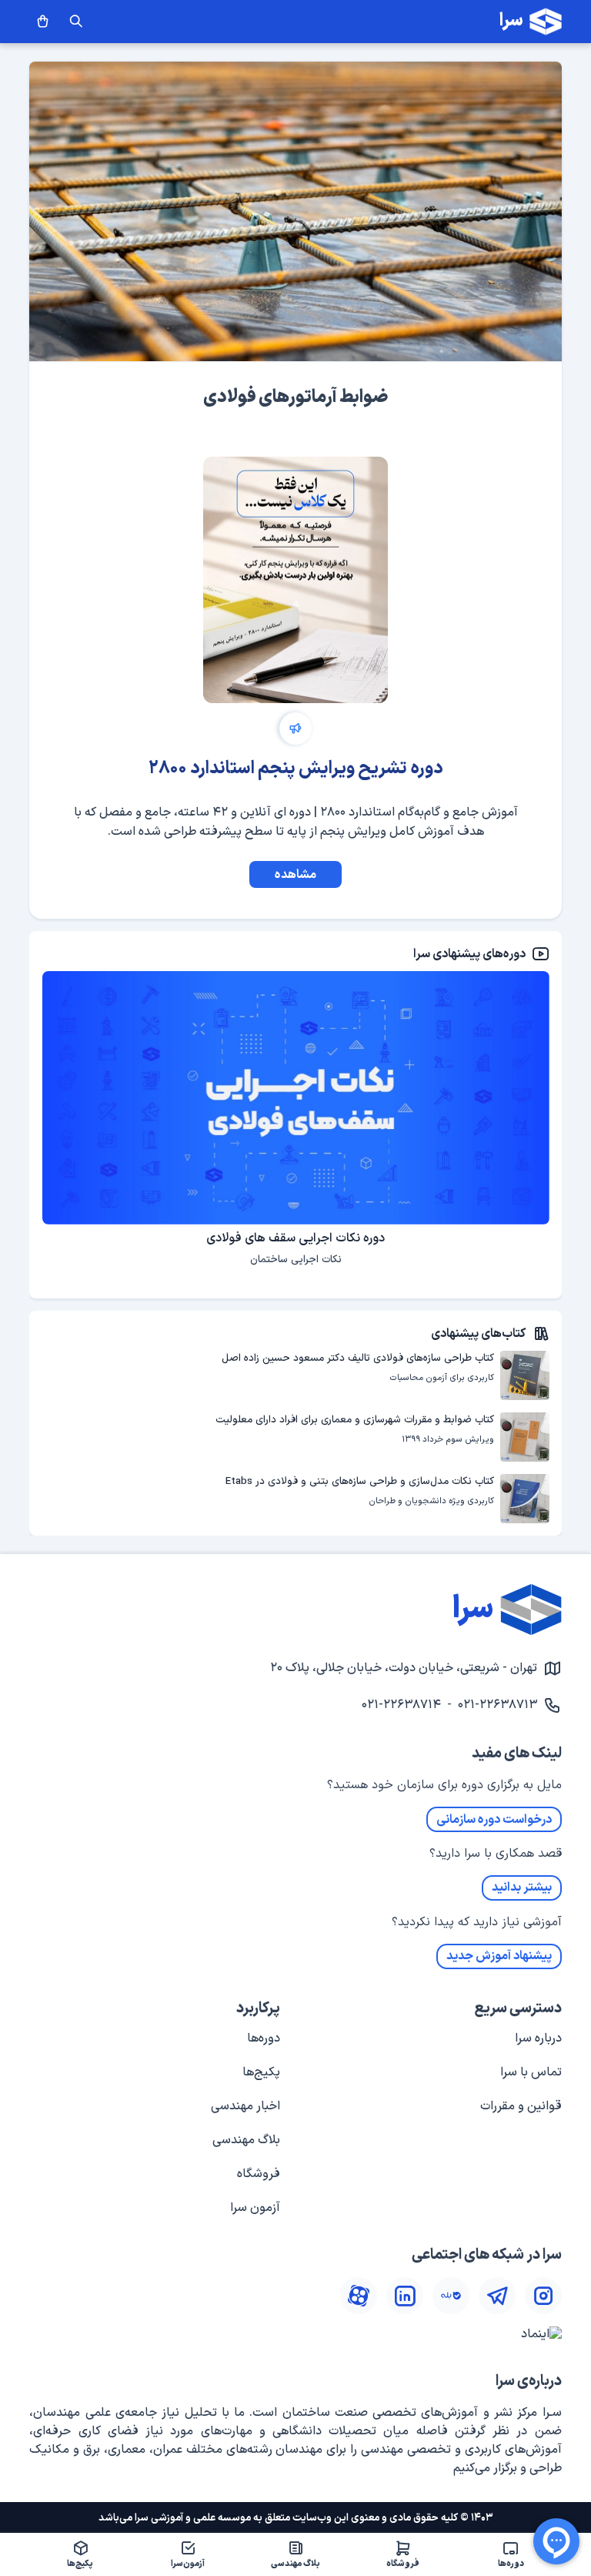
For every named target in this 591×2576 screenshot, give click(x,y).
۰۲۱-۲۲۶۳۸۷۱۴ (401, 1705)
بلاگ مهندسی (246, 2140)
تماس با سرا (531, 2072)
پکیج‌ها (261, 2072)
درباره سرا (538, 2038)
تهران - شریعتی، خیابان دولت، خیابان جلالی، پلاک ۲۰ (404, 1668)
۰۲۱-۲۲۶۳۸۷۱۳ (498, 1705)
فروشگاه (259, 2174)
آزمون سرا (255, 2208)
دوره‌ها (264, 2038)
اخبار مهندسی (245, 2106)
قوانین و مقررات (521, 2106)
